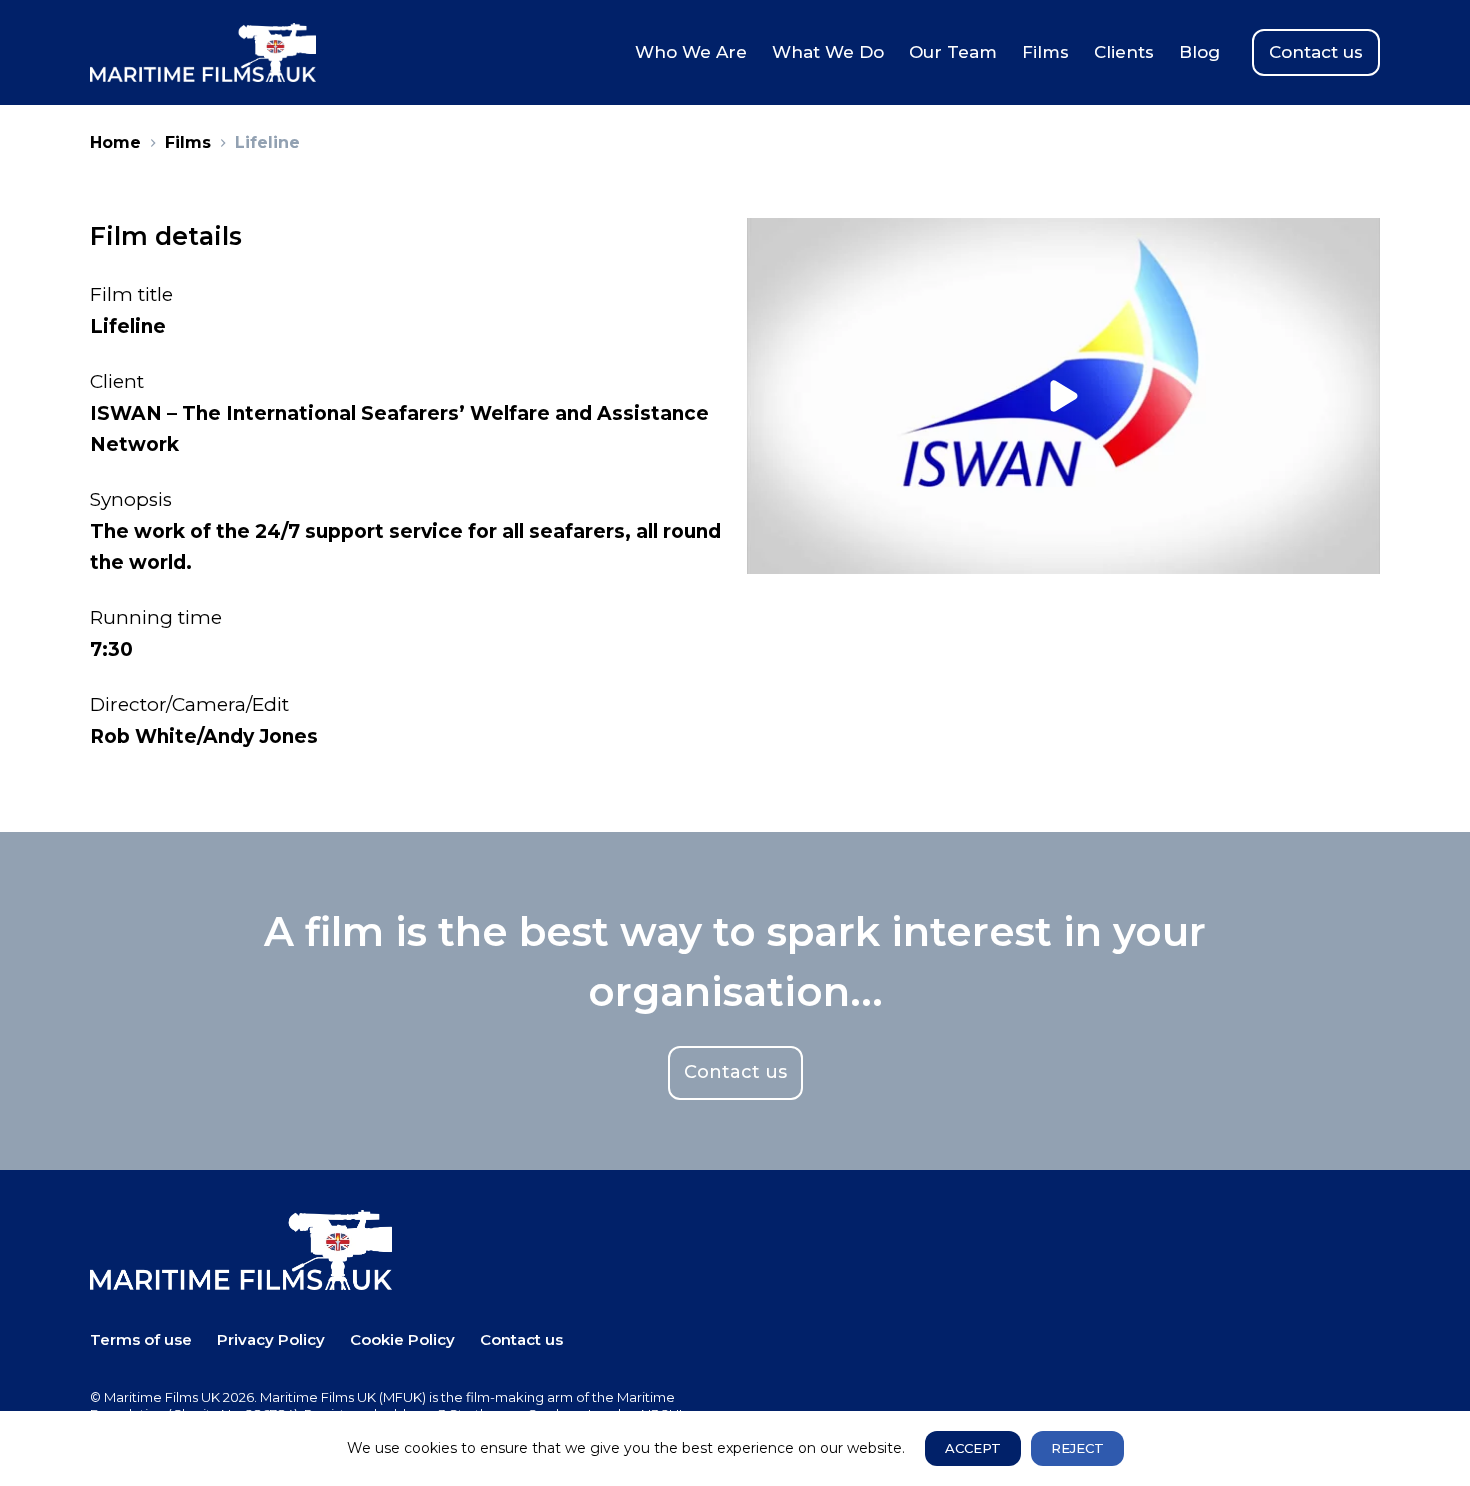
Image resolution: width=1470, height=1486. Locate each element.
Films (1045, 52)
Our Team (953, 52)
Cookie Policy (402, 1339)
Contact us (1316, 52)
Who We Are (691, 52)
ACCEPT (973, 1448)
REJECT (1077, 1448)
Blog (1199, 52)
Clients (1124, 52)
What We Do (828, 52)
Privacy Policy (271, 1339)
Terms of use (141, 1339)
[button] (1063, 396)
